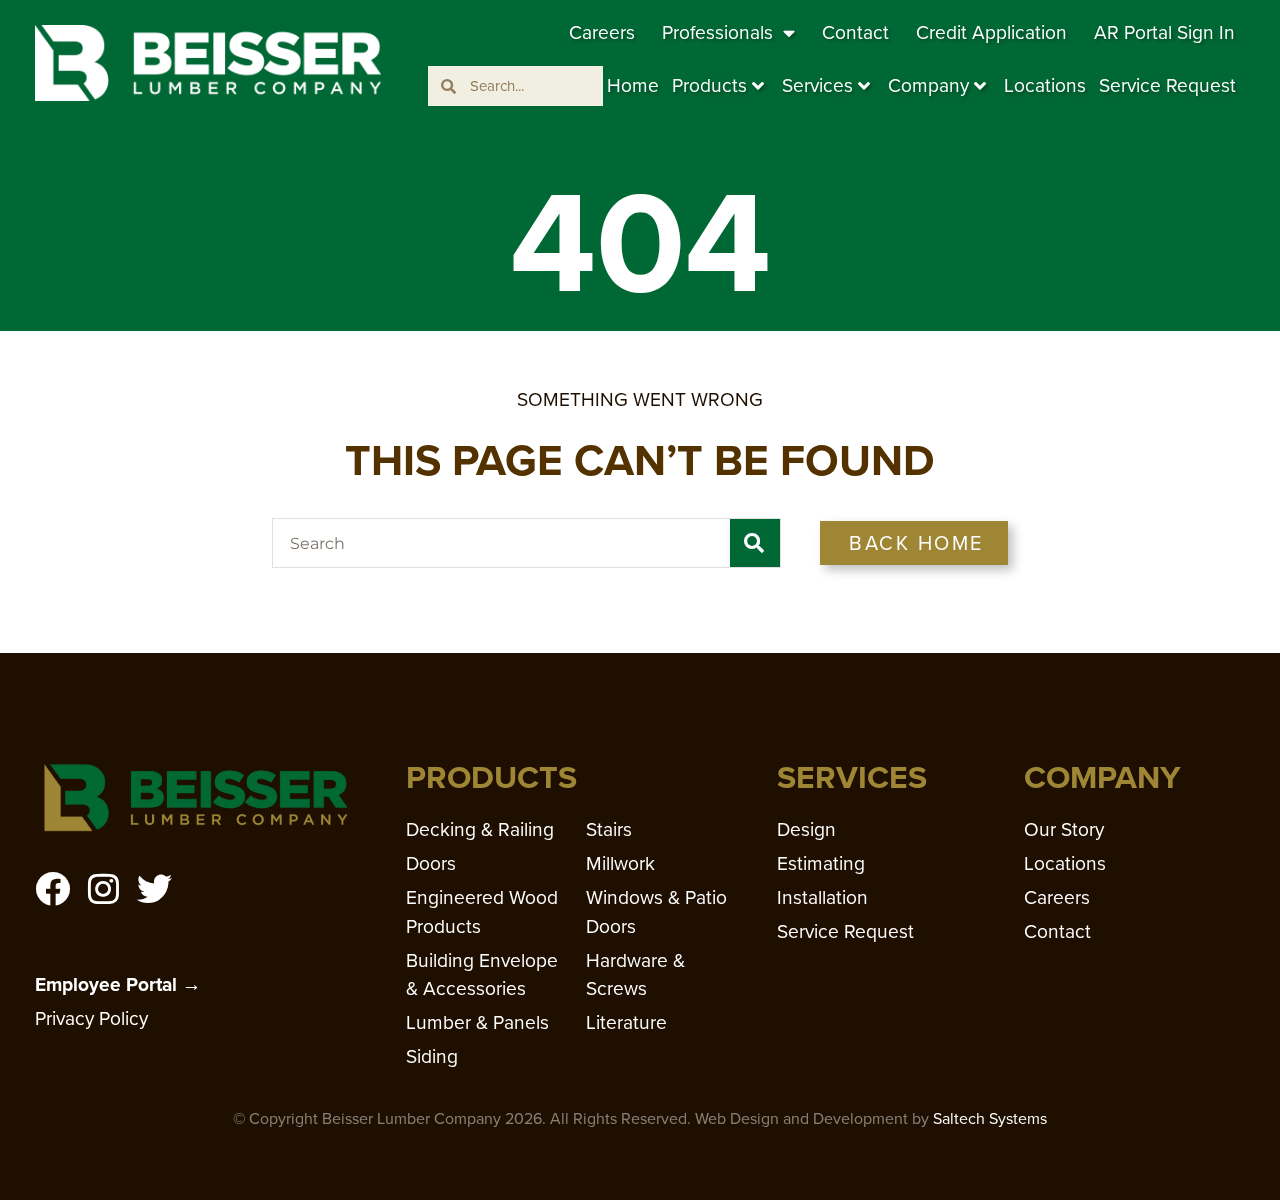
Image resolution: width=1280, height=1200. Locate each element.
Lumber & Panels (477, 1022)
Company (928, 85)
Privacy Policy (91, 1018)
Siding (432, 1056)
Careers (602, 32)
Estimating (821, 863)
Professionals (717, 32)
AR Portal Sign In (1164, 32)
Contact (855, 32)
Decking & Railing (480, 829)
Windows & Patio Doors (656, 912)
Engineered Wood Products (482, 912)
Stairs (609, 829)
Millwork (620, 863)
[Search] (755, 543)
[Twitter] (154, 888)
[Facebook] (52, 888)
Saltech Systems (990, 1118)
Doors (431, 863)
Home (633, 85)
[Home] (208, 63)
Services (817, 85)
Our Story (1064, 829)
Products (709, 85)
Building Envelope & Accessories (482, 975)
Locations (1045, 85)
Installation (822, 897)
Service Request (1167, 85)
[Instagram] (103, 888)
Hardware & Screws (635, 975)
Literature (626, 1022)
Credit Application (991, 32)
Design (806, 829)
